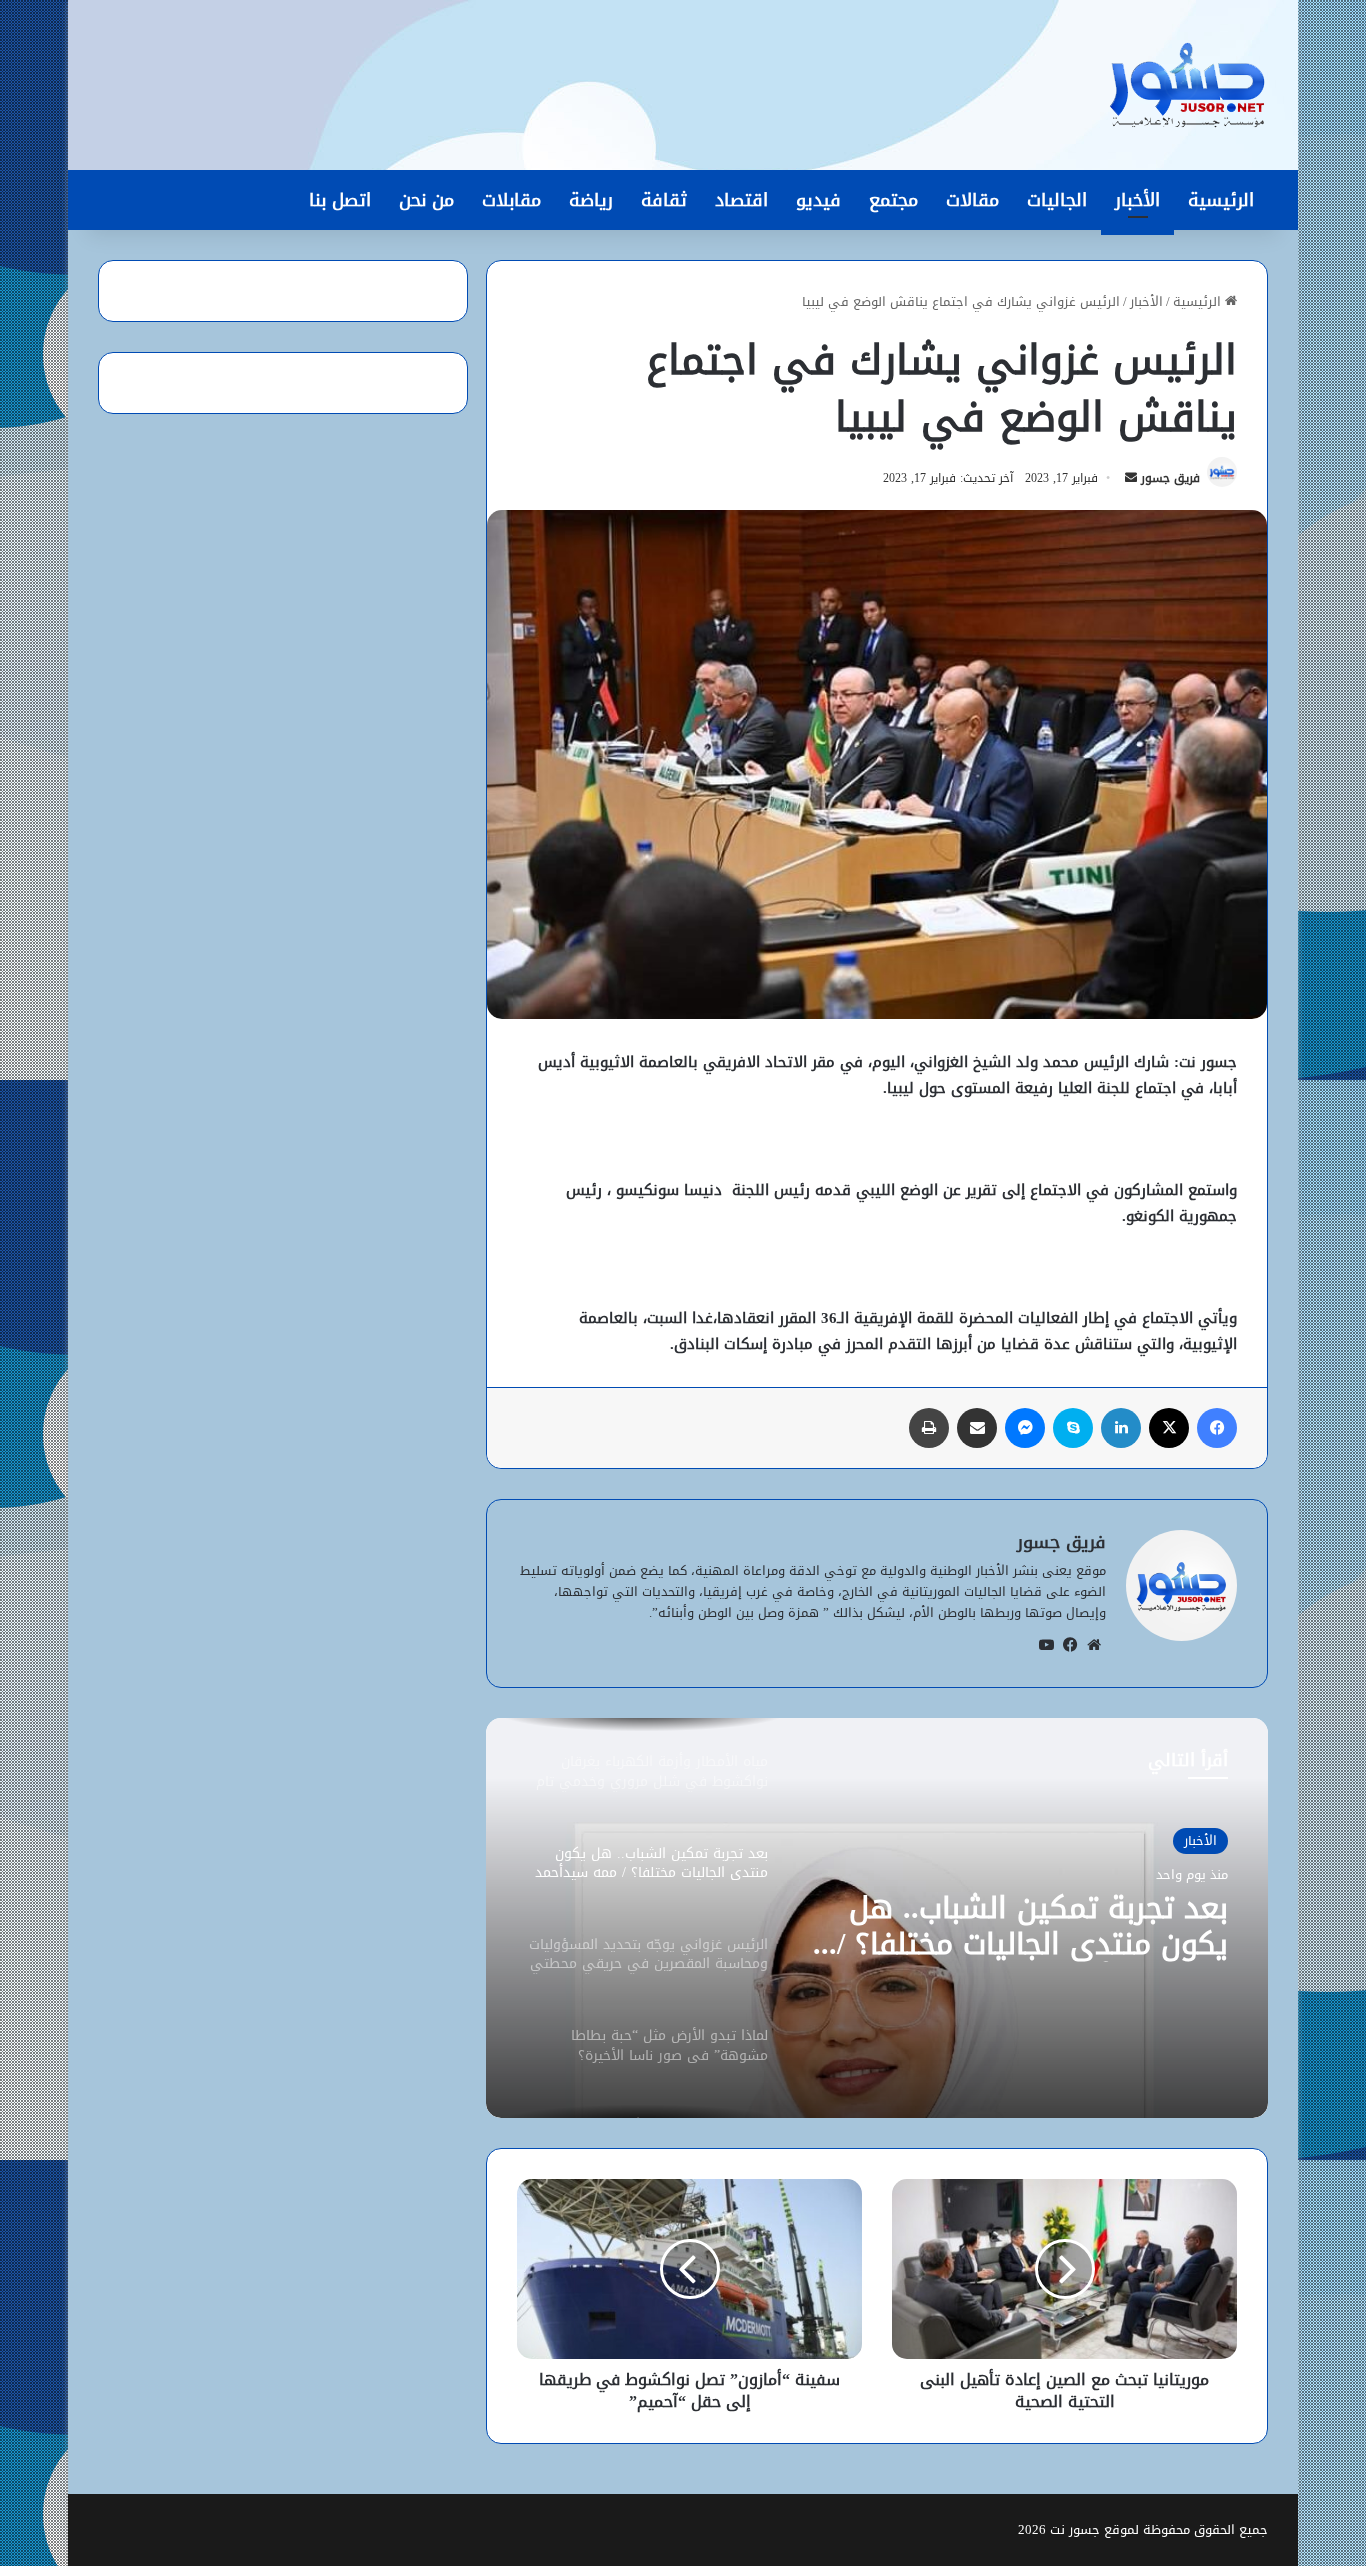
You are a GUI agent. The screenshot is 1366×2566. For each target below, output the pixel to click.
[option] (877, 1918)
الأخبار (1137, 200)
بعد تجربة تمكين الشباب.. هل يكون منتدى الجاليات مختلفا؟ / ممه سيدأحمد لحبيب (1032, 1926)
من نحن (426, 200)
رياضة (591, 200)
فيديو (818, 200)
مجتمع (893, 200)
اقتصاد (741, 200)
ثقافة (664, 200)
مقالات (972, 200)
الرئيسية (1221, 200)
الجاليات (1057, 200)
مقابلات (511, 200)
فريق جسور (1170, 478)
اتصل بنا (340, 200)
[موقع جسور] (1187, 85)
